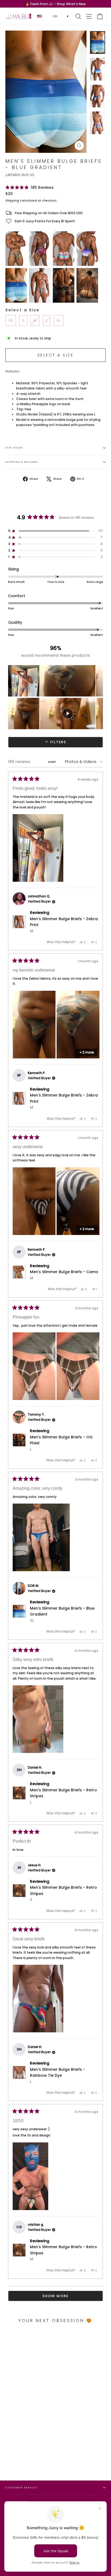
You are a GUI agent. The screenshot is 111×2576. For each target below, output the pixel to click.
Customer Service (21, 2487)
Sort (53, 762)
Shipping (12, 201)
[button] (30, 187)
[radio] (16, 249)
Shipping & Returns (22, 462)
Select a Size (22, 310)
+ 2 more (87, 1052)
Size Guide (14, 448)
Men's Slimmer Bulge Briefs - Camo (64, 1275)
